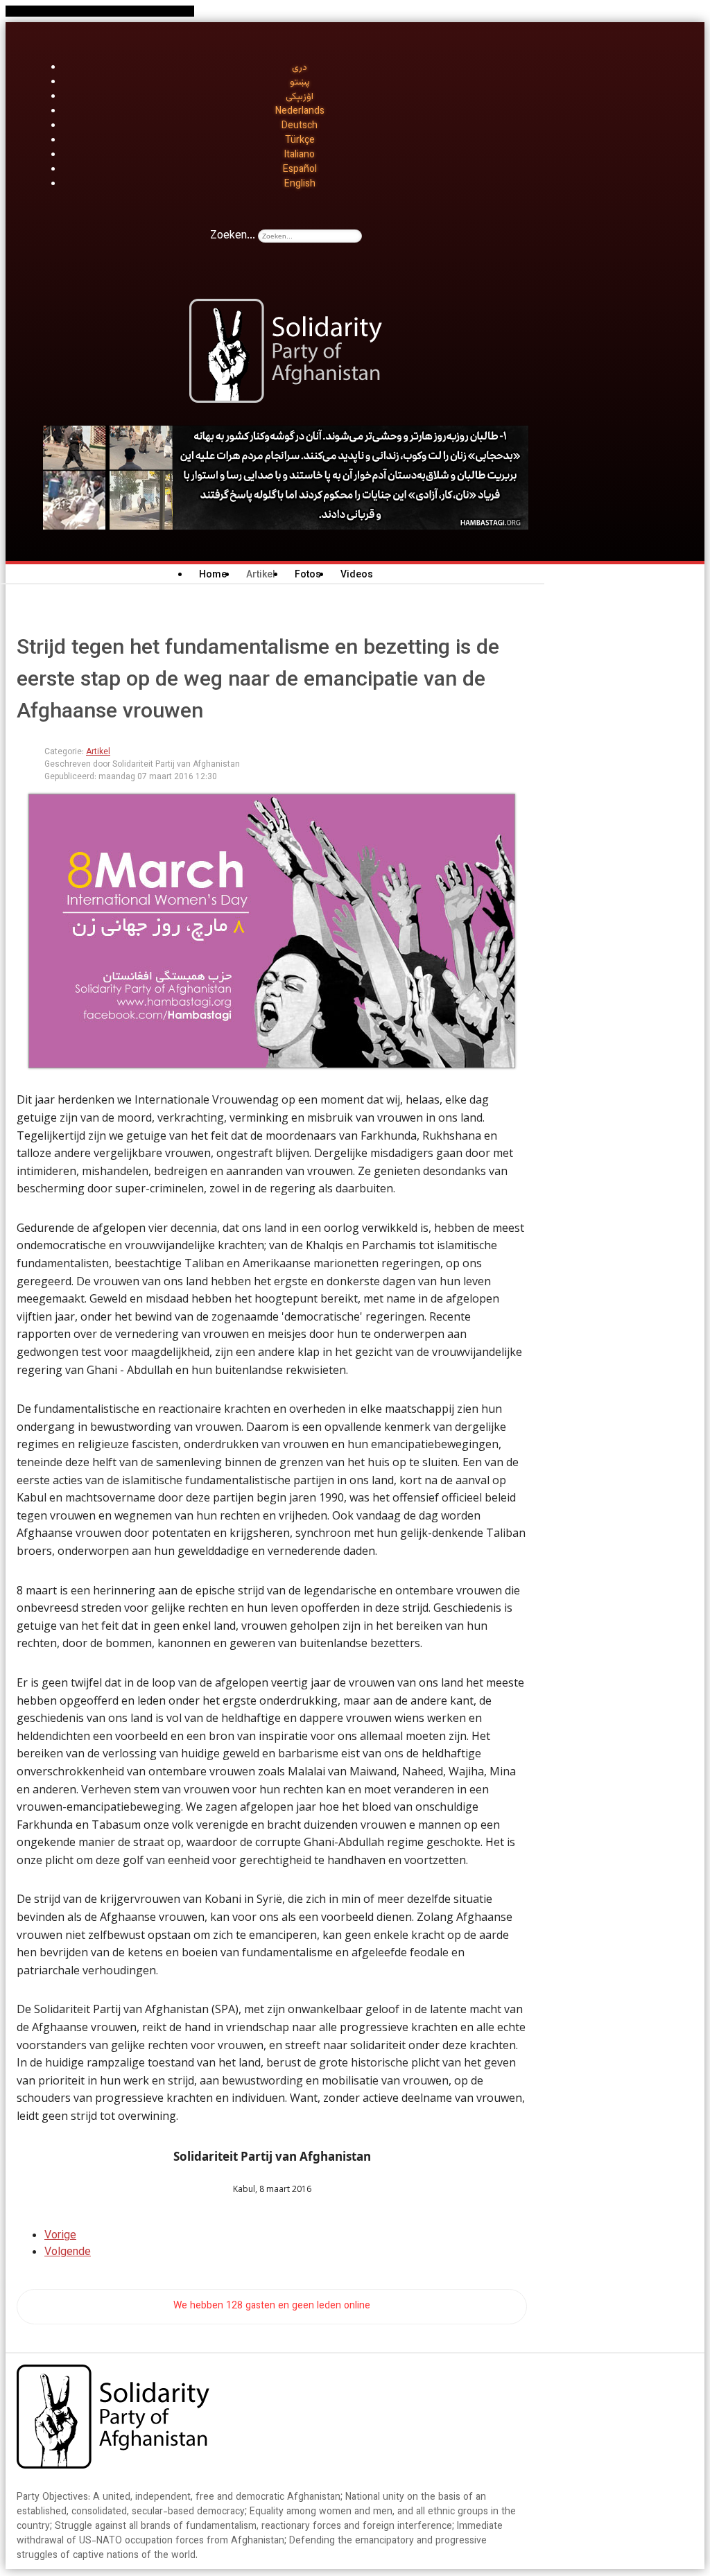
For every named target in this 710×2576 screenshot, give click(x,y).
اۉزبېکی (300, 97)
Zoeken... (233, 236)
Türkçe (300, 141)
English (300, 184)
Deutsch (300, 126)
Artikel (98, 752)
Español (300, 170)
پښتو (300, 82)
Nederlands (300, 112)
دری (300, 68)
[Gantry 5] (113, 2419)
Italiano (300, 155)
